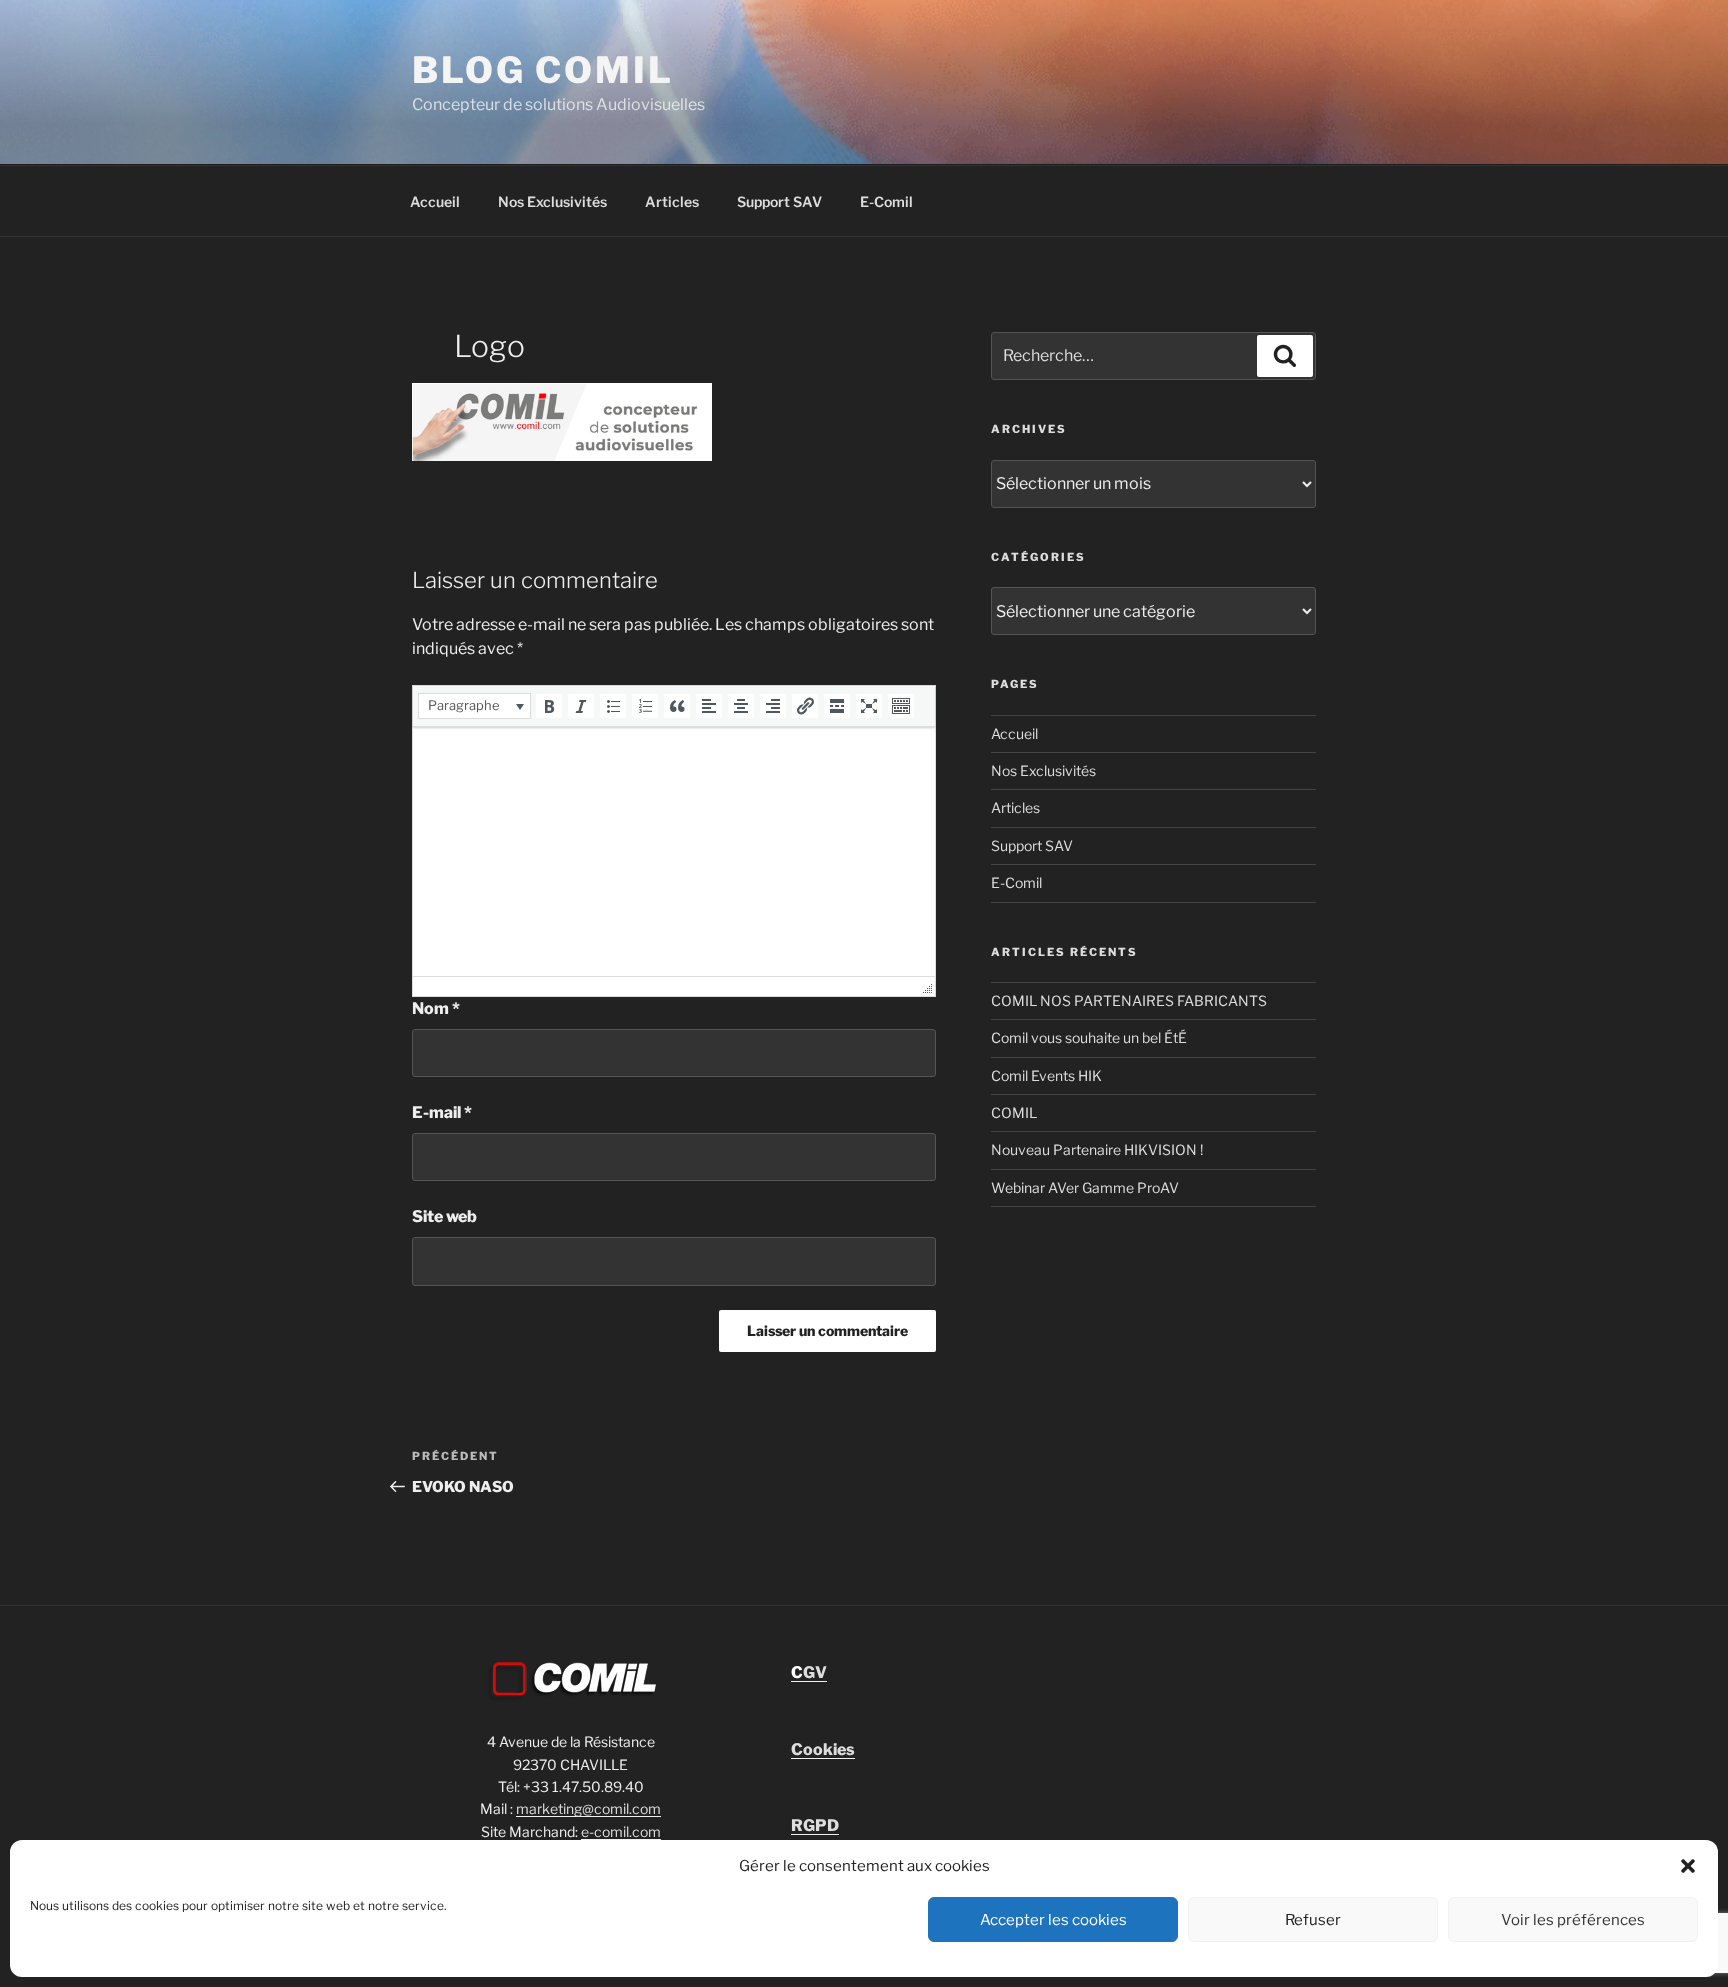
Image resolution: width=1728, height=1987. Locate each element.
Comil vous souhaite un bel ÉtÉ (1089, 1037)
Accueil (435, 201)
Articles (672, 201)
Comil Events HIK (1046, 1075)
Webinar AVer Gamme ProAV (1085, 1187)
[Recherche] (1285, 356)
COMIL (1014, 1112)
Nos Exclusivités (552, 201)
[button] (1688, 1866)
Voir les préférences (1573, 1920)
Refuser (1313, 1920)
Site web (444, 1216)
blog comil (543, 70)
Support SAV (779, 201)
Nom (436, 1008)
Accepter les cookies (1053, 1920)
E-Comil (886, 201)
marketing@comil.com (588, 1808)
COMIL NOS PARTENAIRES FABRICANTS (1129, 1000)
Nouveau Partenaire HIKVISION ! (1097, 1149)
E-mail (442, 1112)
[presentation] (474, 706)
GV (809, 1672)
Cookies (823, 1749)
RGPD (815, 1825)
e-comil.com (621, 1831)
